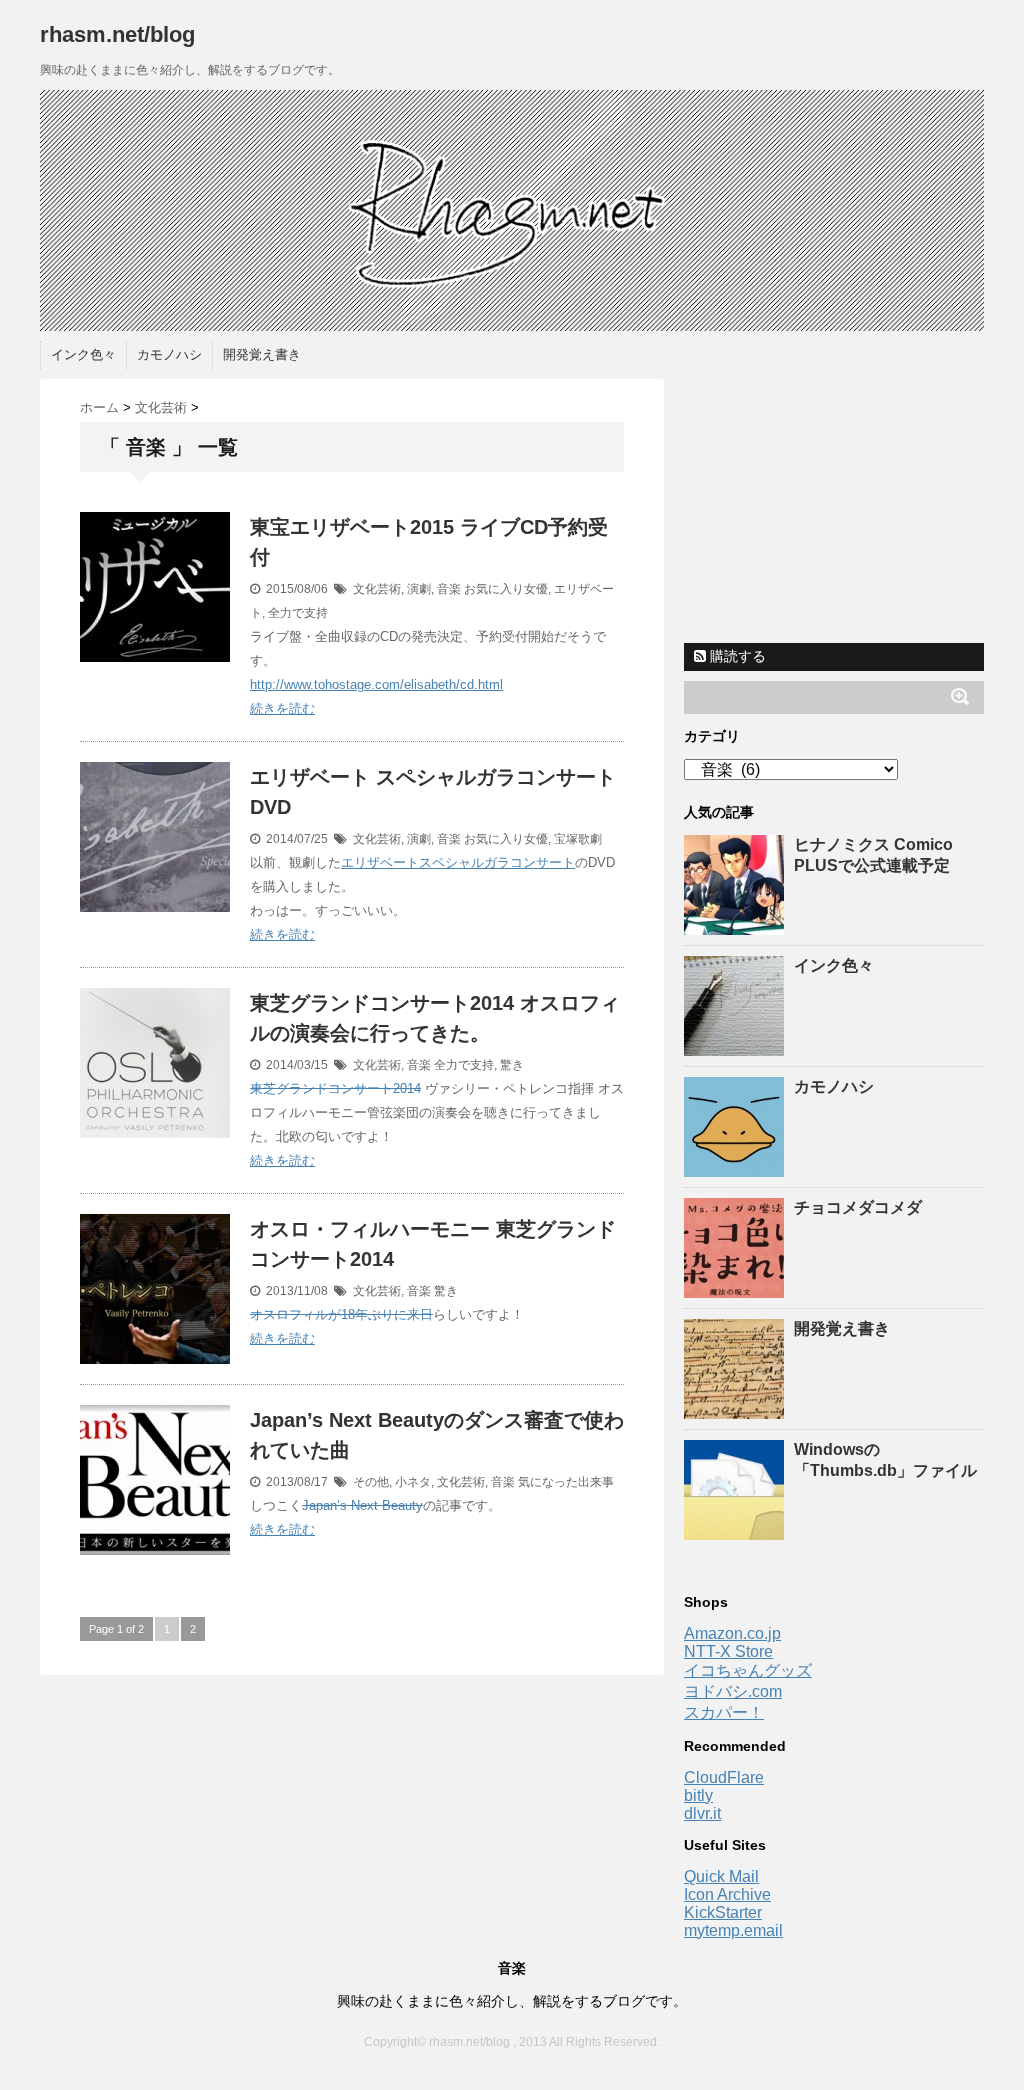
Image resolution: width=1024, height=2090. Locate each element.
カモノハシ (169, 354)
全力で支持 (298, 613)
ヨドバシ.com (733, 1691)
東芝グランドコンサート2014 (335, 1088)
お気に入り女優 (506, 589)
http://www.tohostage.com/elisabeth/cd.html (376, 684)
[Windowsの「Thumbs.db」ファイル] (736, 1530)
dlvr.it (702, 1813)
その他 (371, 1482)
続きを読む (282, 708)
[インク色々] (736, 1046)
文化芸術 (377, 589)
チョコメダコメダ (858, 1207)
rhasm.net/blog (117, 34)
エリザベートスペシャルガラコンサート (458, 862)
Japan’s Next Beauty (362, 1505)
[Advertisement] (834, 504)
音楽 (449, 589)
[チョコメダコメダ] (736, 1288)
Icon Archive (727, 1894)
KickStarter (723, 1912)
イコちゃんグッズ (748, 1670)
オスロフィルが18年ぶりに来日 (341, 1314)
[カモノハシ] (736, 1167)
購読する (736, 656)
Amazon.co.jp (732, 1633)
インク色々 (83, 354)
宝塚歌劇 (578, 839)
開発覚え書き (262, 354)
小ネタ (413, 1482)
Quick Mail (721, 1876)
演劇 (419, 589)
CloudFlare (724, 1777)
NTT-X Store (728, 1651)
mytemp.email (733, 1930)
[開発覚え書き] (736, 1409)
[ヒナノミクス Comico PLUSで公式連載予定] (736, 925)
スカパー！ (724, 1712)
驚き (512, 1065)
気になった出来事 (566, 1482)
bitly (698, 1795)
